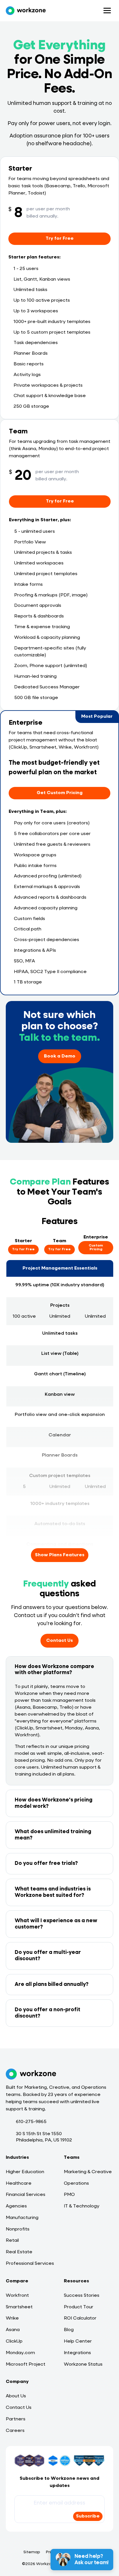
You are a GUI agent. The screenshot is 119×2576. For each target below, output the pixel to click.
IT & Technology (82, 2206)
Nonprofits (18, 2229)
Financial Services (26, 2195)
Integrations (77, 2353)
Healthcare (19, 2184)
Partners (16, 2419)
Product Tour (79, 2307)
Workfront (17, 2296)
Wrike (12, 2318)
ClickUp (14, 2341)
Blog (69, 2330)
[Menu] (107, 11)
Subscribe (88, 2516)
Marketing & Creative (88, 2172)
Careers (15, 2431)
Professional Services (30, 2264)
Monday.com (20, 2353)
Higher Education (25, 2172)
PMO (69, 2195)
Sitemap (32, 2552)
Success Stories (82, 2296)
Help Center (78, 2341)
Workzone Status (83, 2365)
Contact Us (19, 2408)
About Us (16, 2396)
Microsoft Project (26, 2365)
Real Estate (19, 2252)
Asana (13, 2330)
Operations (76, 2184)
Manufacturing (22, 2218)
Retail (12, 2241)
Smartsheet (19, 2307)
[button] (59, 1670)
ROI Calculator (80, 2318)
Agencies (16, 2206)
